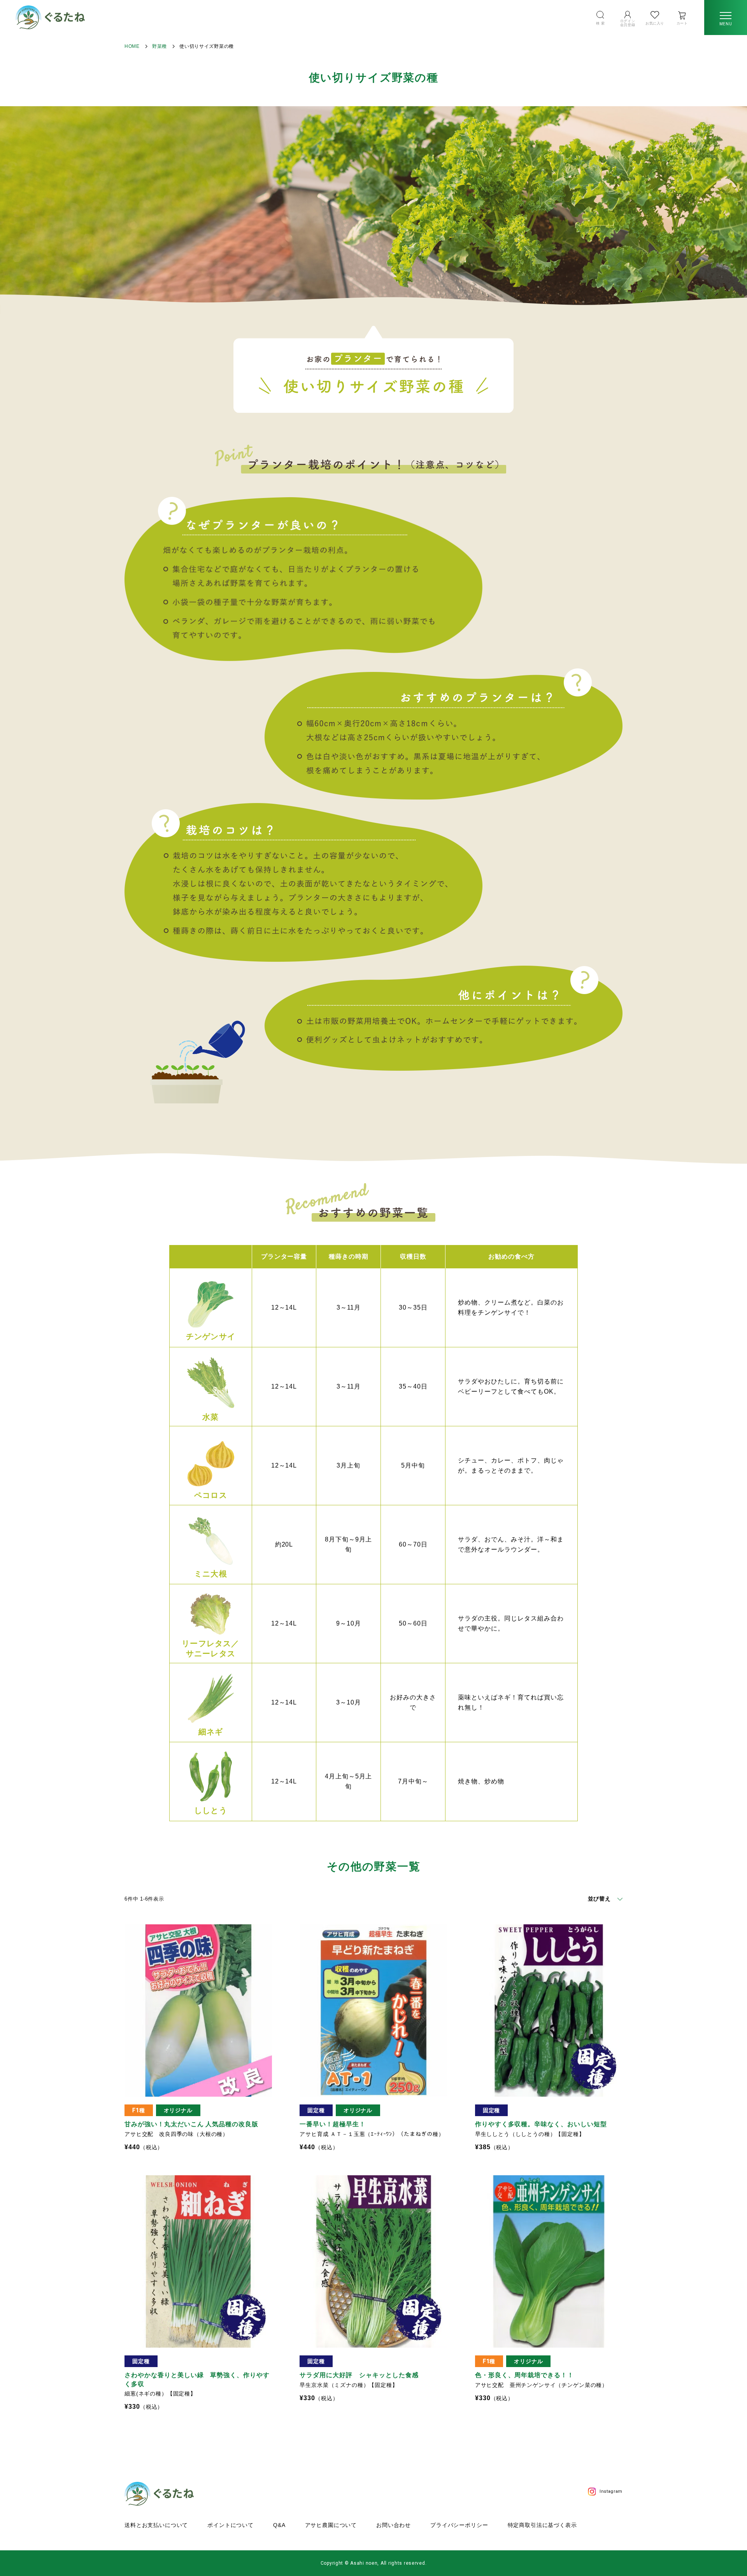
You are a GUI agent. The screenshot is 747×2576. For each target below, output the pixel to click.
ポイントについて (231, 2525)
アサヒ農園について (331, 2525)
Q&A (279, 2525)
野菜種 (160, 46)
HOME (132, 46)
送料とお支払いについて (156, 2525)
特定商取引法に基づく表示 (542, 2525)
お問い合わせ (394, 2525)
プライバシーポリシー (459, 2525)
